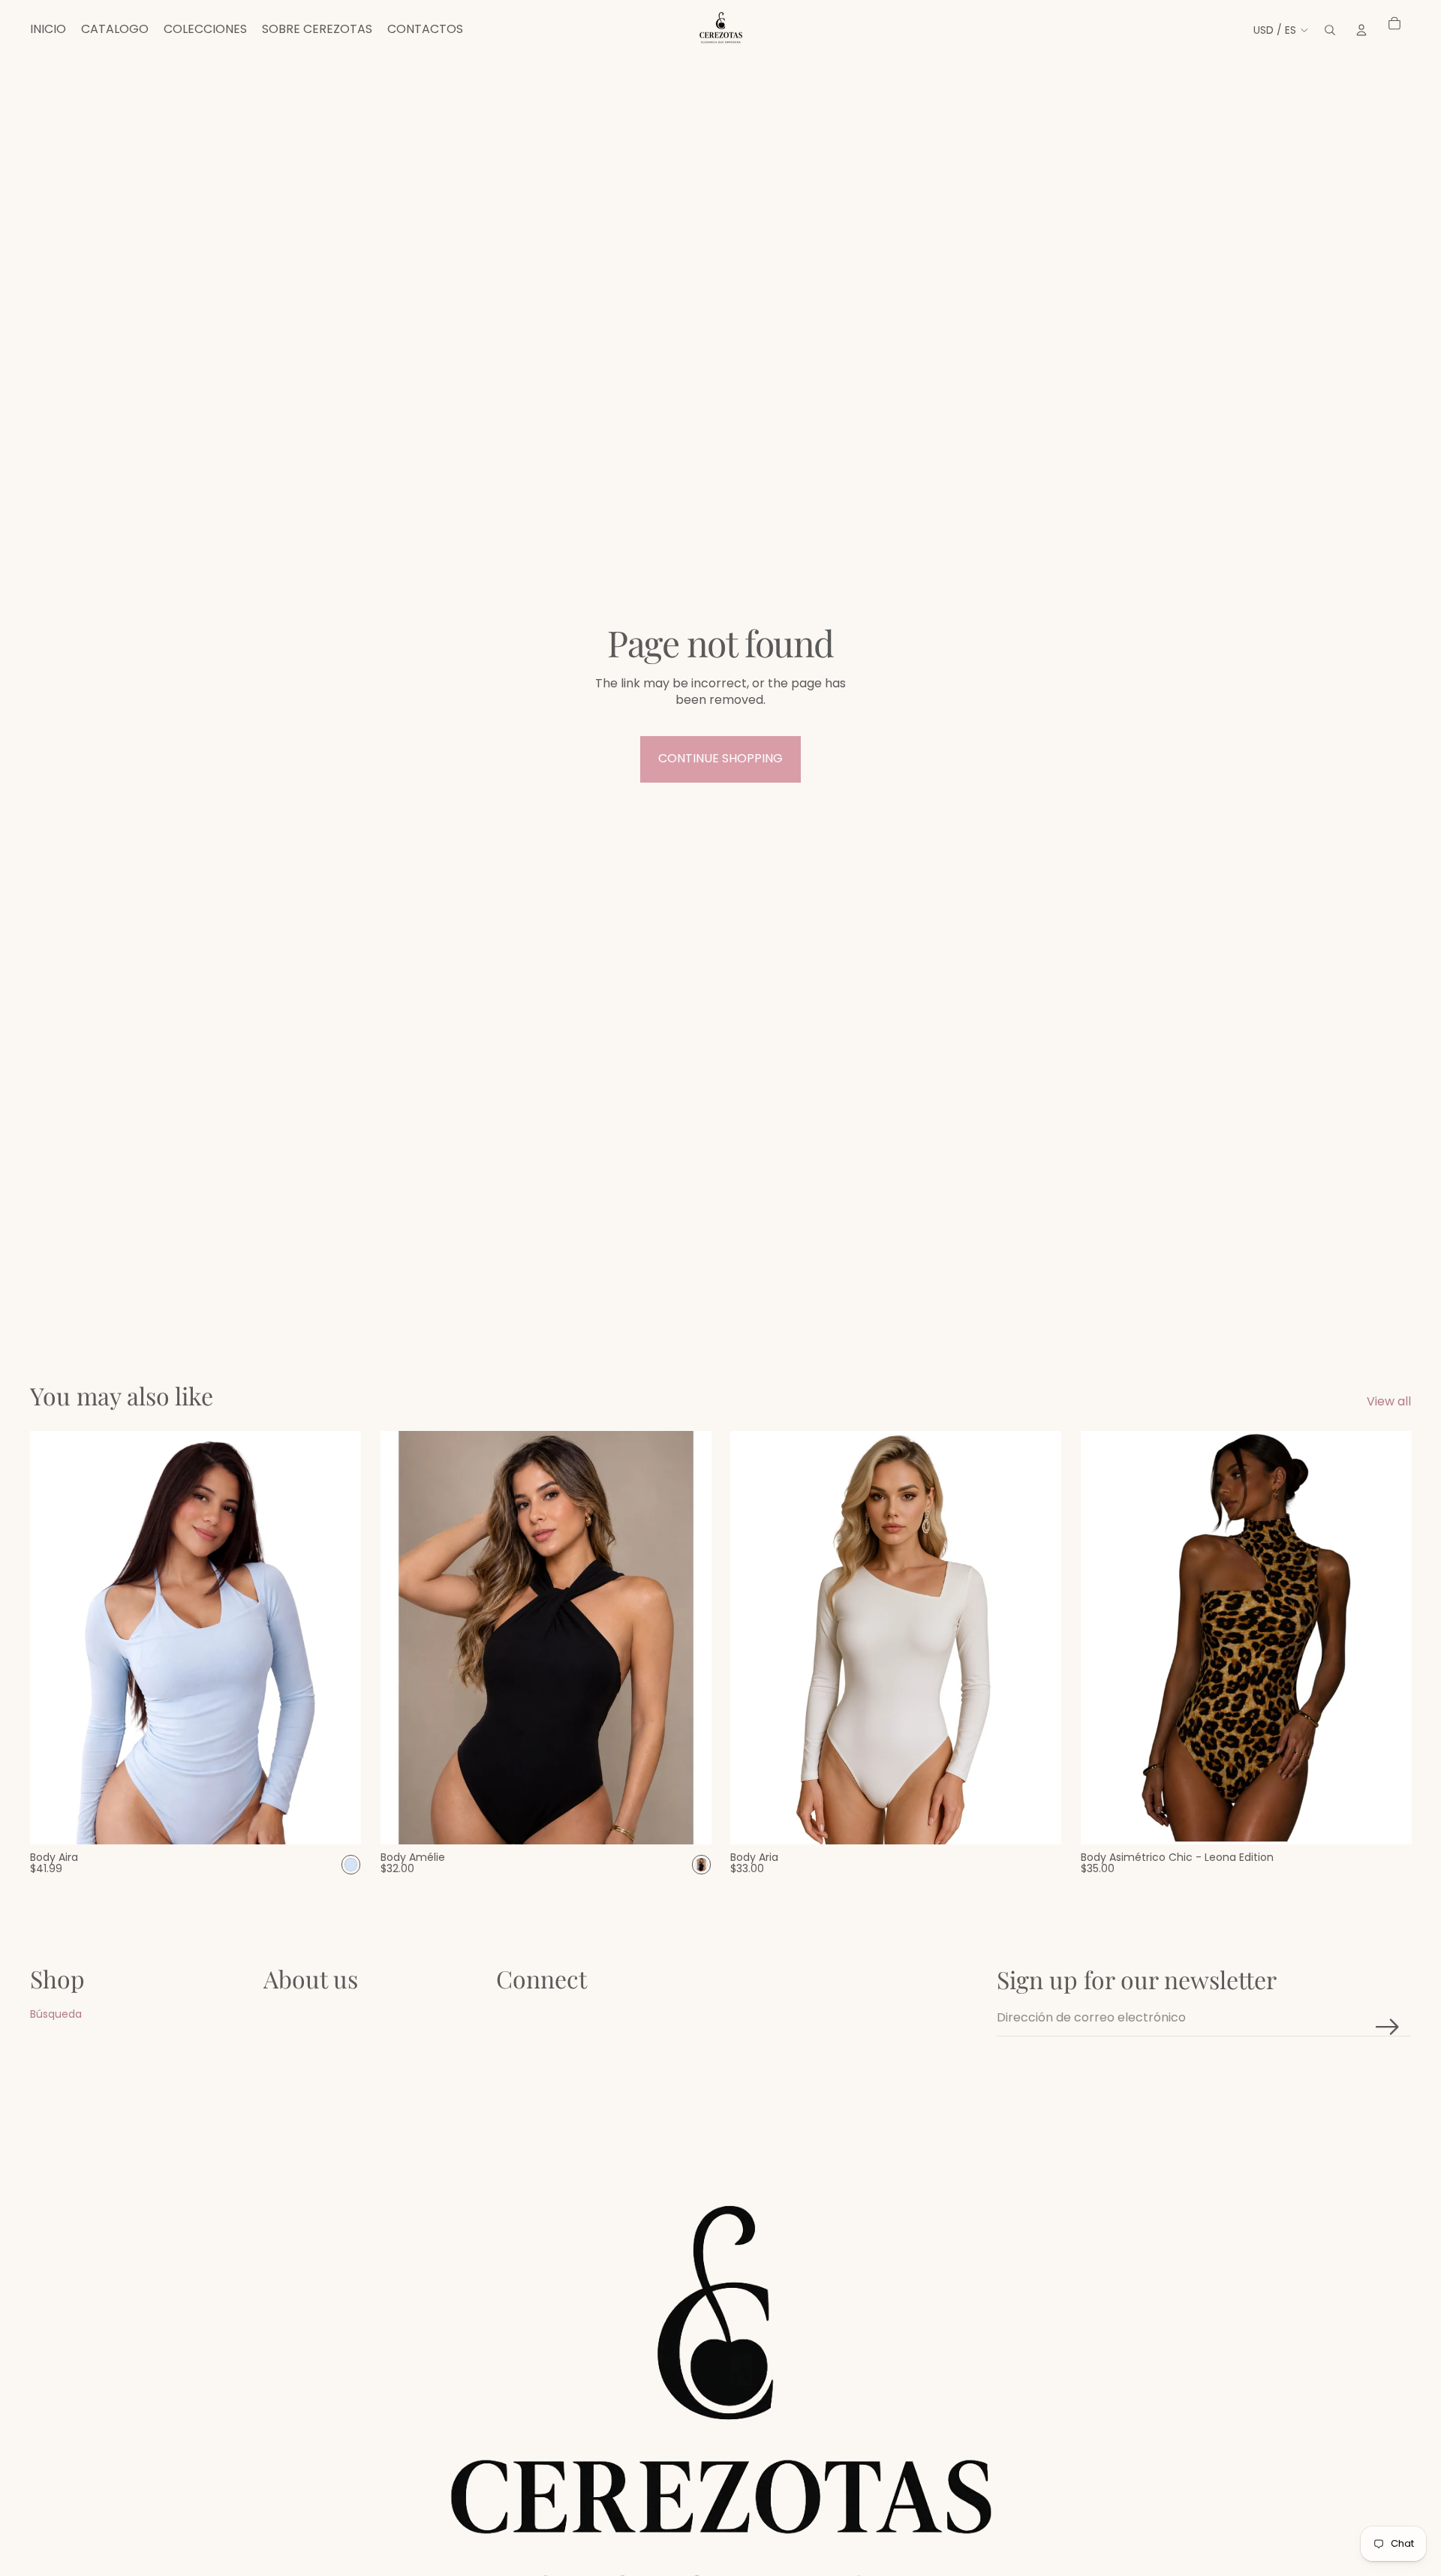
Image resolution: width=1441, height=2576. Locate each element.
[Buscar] (1330, 30)
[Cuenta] (1361, 30)
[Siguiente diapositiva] (1039, 1637)
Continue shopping (720, 758)
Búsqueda (56, 2014)
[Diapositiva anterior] (753, 1637)
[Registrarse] (1388, 2027)
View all (1389, 1402)
